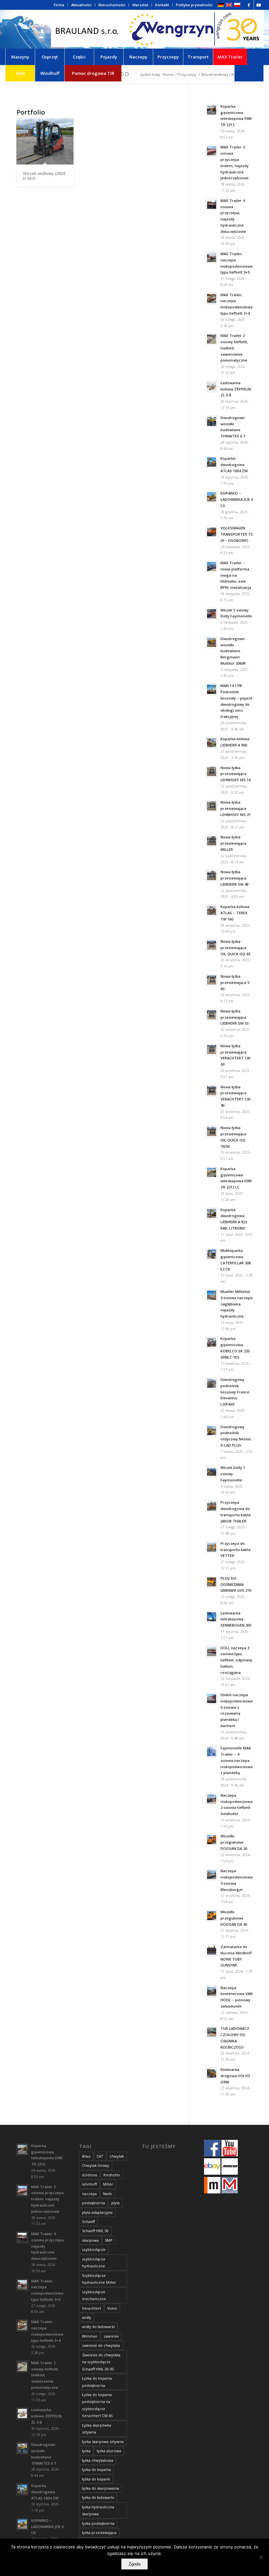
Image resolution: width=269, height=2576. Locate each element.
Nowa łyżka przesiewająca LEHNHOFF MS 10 (236, 774)
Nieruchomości (112, 5)
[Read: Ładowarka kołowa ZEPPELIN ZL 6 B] (212, 387)
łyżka (86, 2451)
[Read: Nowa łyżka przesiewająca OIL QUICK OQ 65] (212, 945)
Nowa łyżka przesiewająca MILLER (233, 843)
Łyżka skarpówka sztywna (97, 2429)
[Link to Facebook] (249, 5)
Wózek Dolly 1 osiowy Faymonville (233, 1474)
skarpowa (90, 2240)
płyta (115, 2203)
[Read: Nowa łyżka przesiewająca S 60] (212, 980)
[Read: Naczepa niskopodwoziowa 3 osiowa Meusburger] (212, 1875)
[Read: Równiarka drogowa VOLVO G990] (212, 2073)
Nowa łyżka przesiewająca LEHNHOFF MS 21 (236, 808)
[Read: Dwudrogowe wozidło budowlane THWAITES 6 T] (212, 421)
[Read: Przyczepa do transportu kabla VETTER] (212, 1547)
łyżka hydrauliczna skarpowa (98, 2510)
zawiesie (111, 2336)
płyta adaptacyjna (97, 2212)
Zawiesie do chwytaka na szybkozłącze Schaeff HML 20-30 (101, 2362)
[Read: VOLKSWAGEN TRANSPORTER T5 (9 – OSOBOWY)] (212, 532)
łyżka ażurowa (109, 2451)
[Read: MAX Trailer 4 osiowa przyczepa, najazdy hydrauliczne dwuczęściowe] (212, 204)
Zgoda (134, 2564)
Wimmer (90, 2336)
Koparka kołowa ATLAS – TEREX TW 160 (235, 913)
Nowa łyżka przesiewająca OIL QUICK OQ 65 (235, 948)
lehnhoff (89, 2184)
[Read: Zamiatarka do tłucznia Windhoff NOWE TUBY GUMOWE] (212, 1950)
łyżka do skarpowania (101, 2488)
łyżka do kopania (96, 2469)
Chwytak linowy (96, 2165)
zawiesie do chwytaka (101, 2345)
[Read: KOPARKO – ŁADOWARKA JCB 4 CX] (212, 497)
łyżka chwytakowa (98, 2460)
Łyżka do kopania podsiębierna (97, 2382)
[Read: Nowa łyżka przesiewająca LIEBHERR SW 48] (212, 876)
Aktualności (81, 5)
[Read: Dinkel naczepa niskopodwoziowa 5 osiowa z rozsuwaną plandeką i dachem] (212, 1699)
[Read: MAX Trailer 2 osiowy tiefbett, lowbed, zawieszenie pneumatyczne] (212, 339)
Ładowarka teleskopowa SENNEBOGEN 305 (236, 1619)
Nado (108, 2194)
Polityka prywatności (194, 5)
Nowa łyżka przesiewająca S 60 (235, 982)
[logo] (157, 29)
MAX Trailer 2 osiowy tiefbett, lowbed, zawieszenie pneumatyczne (234, 348)
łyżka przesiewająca (99, 2532)
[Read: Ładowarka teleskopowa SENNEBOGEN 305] (212, 1617)
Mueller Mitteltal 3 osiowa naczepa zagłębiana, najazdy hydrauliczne (237, 1304)
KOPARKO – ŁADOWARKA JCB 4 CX (237, 499)
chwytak (117, 2156)
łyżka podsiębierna (98, 2523)
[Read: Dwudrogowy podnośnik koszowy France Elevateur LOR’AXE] (212, 1383)
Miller (108, 2184)
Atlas (86, 2156)
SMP (109, 2240)
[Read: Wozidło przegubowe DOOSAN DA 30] (212, 1840)
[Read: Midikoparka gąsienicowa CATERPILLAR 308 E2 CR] (212, 1254)
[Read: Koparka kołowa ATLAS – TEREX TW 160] (212, 910)
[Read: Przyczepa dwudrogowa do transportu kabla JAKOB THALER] (212, 1506)
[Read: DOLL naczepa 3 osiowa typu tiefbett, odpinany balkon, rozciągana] (212, 1652)
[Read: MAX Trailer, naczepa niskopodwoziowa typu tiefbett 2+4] (212, 299)
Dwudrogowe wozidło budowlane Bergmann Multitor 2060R (233, 651)
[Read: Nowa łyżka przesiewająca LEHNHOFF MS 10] (212, 771)
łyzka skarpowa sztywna (103, 2442)
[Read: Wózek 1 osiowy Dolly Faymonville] (212, 614)
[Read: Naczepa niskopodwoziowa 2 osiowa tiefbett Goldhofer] (212, 1799)
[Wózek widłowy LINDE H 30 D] (45, 142)
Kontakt (162, 5)
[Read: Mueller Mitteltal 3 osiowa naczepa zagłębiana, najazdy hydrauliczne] (212, 1295)
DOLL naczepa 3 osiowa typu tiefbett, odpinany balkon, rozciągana (236, 1660)
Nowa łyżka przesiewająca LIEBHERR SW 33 (234, 1017)
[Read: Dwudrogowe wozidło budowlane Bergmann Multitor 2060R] (212, 642)
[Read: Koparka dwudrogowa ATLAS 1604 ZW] (212, 462)
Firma (59, 5)
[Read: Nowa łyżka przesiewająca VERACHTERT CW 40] (212, 1091)
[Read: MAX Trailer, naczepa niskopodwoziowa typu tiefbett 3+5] (212, 257)
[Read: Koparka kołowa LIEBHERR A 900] (212, 743)
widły (87, 2317)
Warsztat (140, 5)
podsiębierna (93, 2203)
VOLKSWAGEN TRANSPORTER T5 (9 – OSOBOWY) (237, 534)
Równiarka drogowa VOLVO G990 (235, 2076)
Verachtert (92, 2308)
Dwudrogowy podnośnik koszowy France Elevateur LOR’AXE (235, 1392)
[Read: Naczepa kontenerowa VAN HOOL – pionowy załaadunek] (212, 1991)
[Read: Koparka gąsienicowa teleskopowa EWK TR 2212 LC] (212, 1172)
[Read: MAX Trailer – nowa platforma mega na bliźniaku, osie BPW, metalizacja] (212, 566)
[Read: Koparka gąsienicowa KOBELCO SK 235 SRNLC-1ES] (212, 1342)
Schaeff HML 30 (95, 2231)
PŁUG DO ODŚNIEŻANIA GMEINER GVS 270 (236, 1584)
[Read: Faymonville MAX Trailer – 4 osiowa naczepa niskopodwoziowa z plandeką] (212, 1752)
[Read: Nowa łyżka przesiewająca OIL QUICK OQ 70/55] (212, 1131)
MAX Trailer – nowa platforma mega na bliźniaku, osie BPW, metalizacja (236, 575)
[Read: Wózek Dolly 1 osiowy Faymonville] (212, 1471)
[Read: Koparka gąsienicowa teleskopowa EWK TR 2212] (212, 110)
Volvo (112, 2308)
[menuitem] (59, 5)
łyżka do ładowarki (98, 2497)
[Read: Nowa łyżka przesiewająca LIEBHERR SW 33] (212, 1015)
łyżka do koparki (96, 2479)
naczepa (89, 2194)
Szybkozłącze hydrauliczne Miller (99, 2279)
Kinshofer (112, 2175)
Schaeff (88, 2221)
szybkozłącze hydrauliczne (94, 2262)
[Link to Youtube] (259, 5)
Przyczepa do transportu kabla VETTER (236, 1550)
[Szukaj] (249, 73)
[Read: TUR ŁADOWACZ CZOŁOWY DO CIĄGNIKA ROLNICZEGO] (212, 2032)
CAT (100, 2156)
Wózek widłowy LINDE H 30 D (44, 176)
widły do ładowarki (98, 2327)
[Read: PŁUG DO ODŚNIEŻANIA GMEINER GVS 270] (212, 1582)
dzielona (90, 2175)
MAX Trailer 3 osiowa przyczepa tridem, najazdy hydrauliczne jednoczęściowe (47, 2199)
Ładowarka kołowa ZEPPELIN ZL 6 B (236, 389)
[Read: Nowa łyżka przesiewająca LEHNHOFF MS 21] (212, 806)
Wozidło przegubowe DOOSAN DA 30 (234, 1842)
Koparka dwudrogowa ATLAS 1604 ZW (234, 465)
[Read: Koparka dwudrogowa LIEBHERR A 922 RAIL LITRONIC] (212, 1213)
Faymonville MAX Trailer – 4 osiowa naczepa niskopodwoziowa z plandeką (237, 1760)
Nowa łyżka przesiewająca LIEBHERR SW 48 (234, 878)
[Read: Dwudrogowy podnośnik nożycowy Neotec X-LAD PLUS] (212, 1431)
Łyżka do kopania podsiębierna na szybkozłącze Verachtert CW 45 (97, 2405)
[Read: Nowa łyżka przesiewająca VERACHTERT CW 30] (212, 1050)
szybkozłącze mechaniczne (94, 2295)
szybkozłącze (94, 2249)
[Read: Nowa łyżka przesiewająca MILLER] (212, 841)
